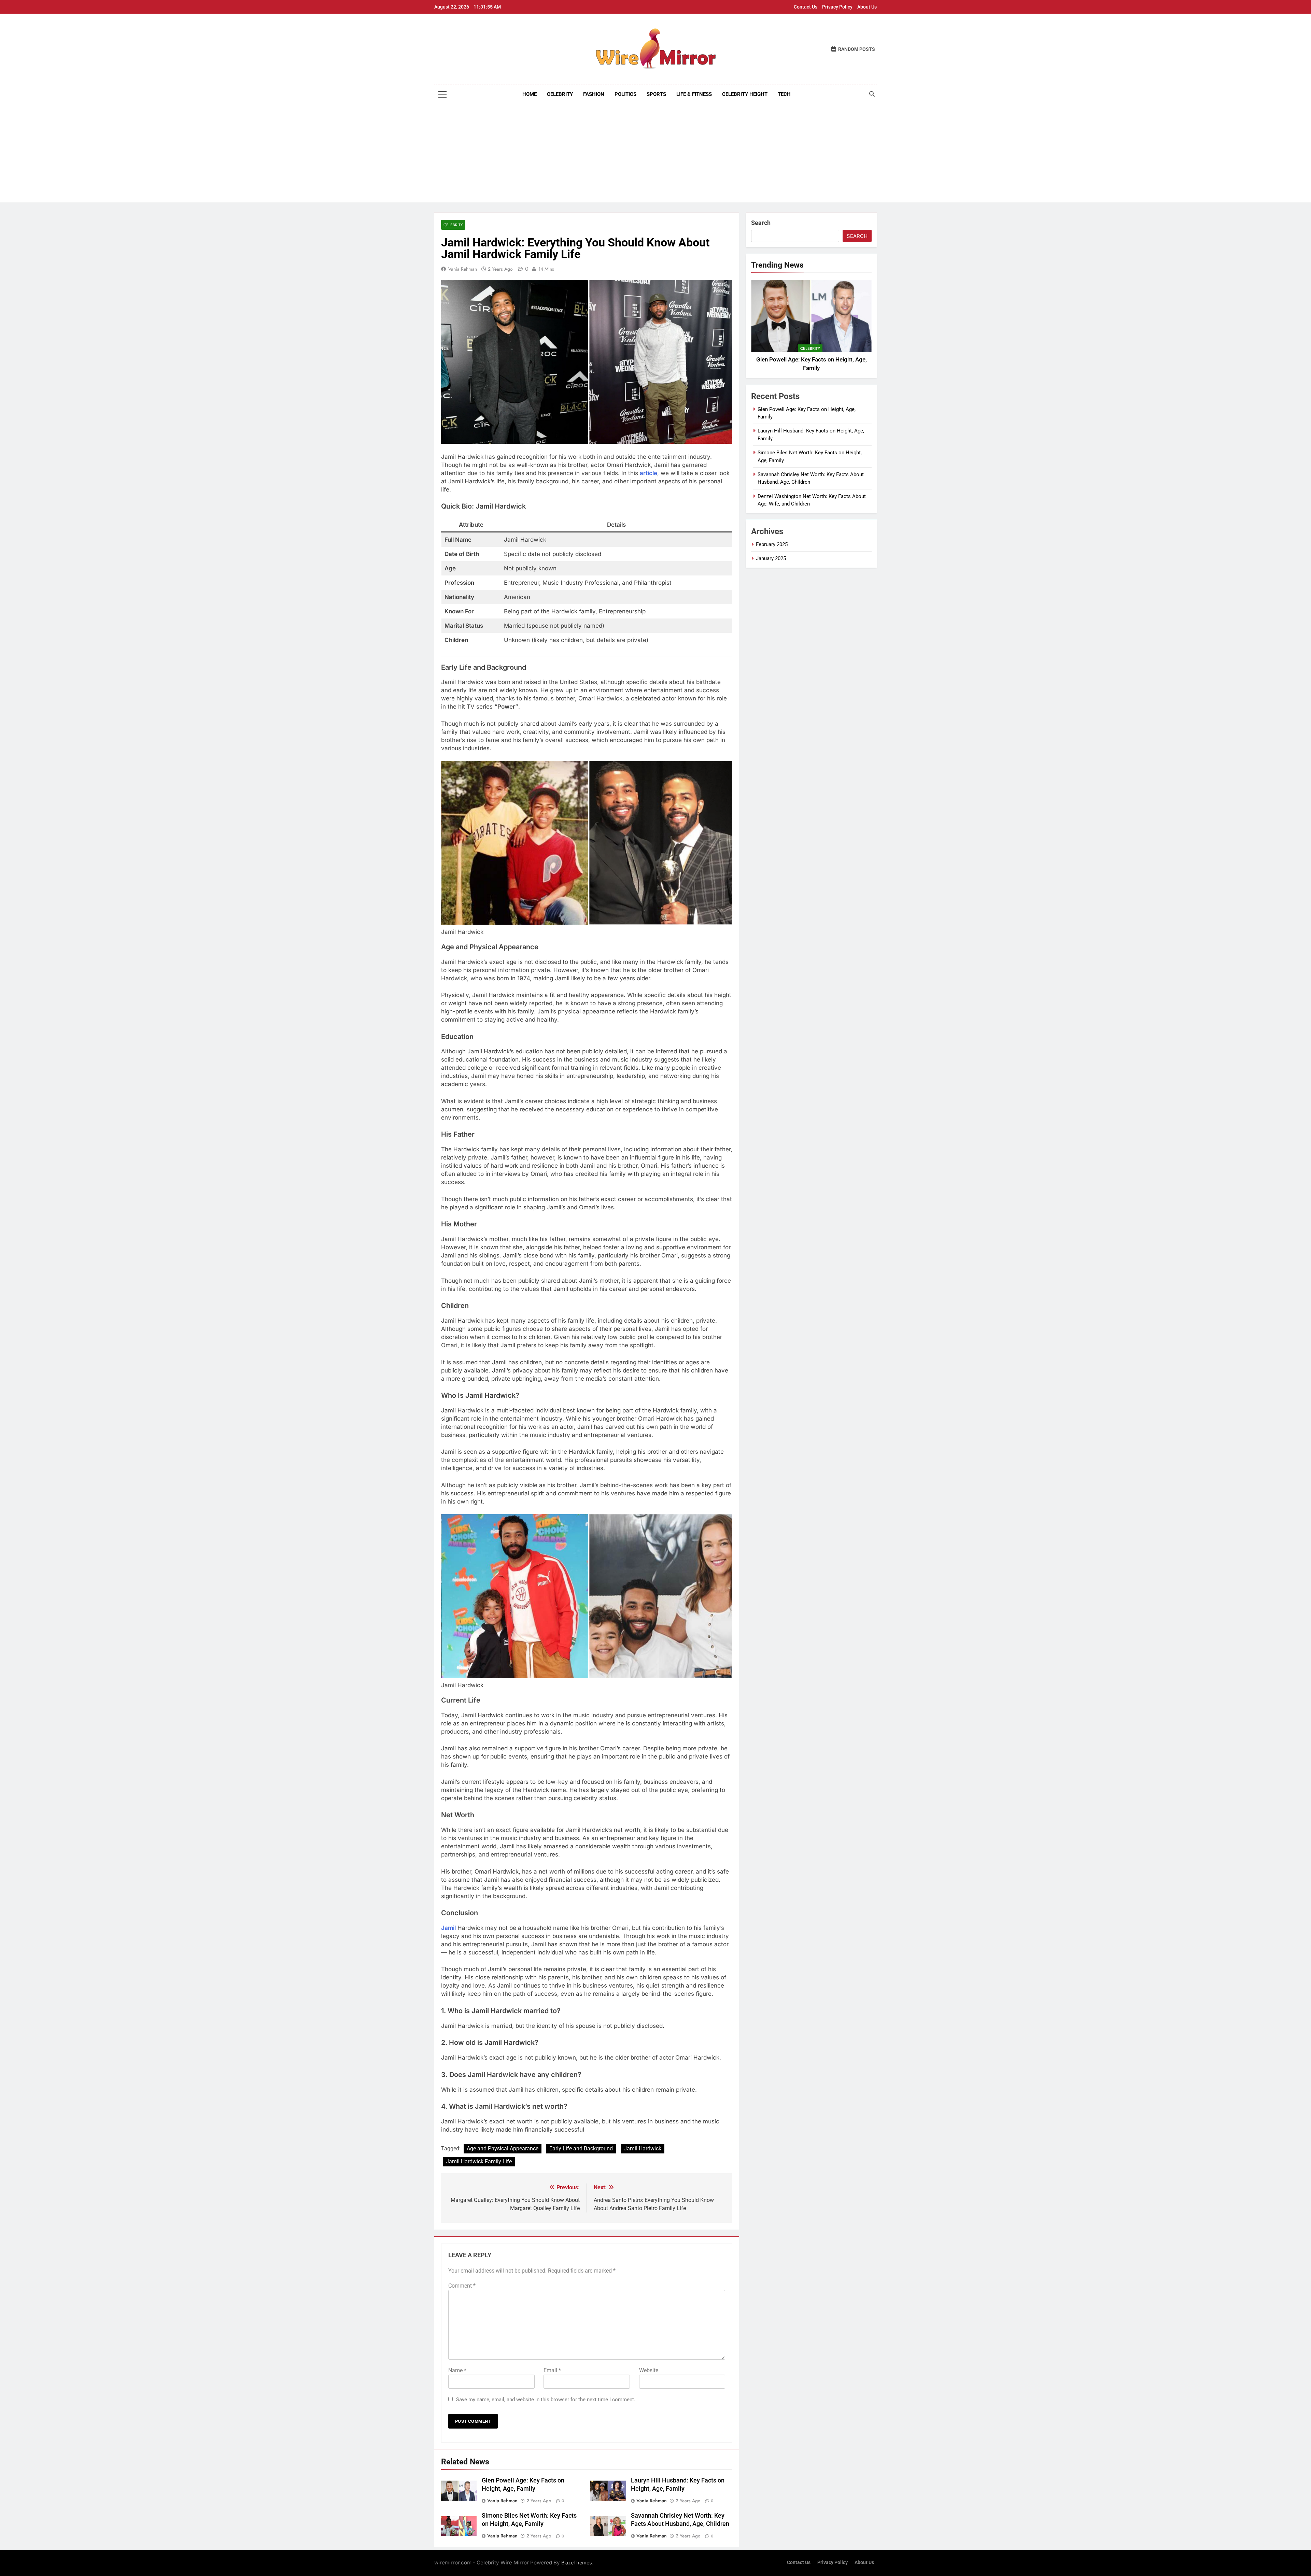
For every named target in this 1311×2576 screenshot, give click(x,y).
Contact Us (806, 7)
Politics (625, 94)
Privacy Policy (837, 7)
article (649, 473)
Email (552, 2370)
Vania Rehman (463, 269)
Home (530, 94)
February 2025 (772, 544)
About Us (867, 7)
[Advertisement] (655, 155)
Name (457, 2370)
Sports (656, 94)
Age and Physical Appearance (503, 2148)
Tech (784, 94)
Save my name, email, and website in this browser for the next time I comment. (546, 2400)
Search (761, 223)
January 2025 (771, 558)
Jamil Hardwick (643, 2148)
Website (649, 2370)
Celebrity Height (745, 94)
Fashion (594, 94)
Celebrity (560, 94)
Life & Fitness (694, 94)
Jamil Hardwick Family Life (479, 2161)
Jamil (448, 1928)
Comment (462, 2286)
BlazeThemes (577, 2563)
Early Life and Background (581, 2148)
